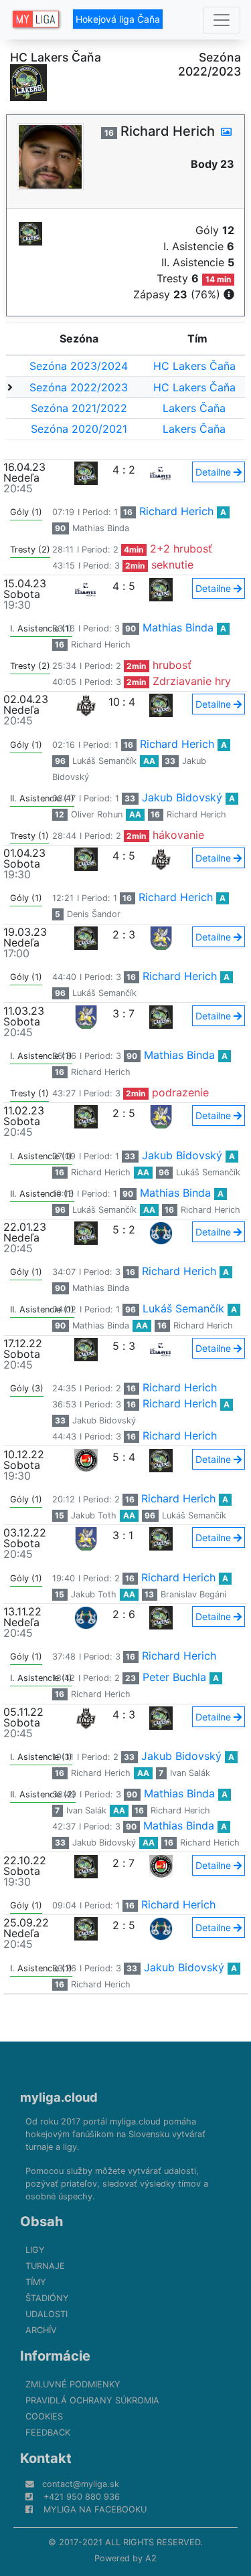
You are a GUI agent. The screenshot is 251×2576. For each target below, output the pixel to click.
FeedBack (48, 2433)
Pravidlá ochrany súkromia (92, 2400)
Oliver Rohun (97, 814)
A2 (151, 2558)
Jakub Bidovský (182, 797)
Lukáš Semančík (104, 761)
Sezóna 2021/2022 (79, 408)
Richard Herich (176, 511)
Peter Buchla (174, 1677)
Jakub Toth (94, 1515)
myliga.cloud (59, 2097)
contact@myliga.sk (81, 2484)
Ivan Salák (190, 1773)
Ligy (35, 2250)
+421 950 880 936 (82, 2497)
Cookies (44, 2416)
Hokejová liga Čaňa (118, 19)
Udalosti (47, 2314)
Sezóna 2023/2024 (79, 366)
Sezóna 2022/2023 (79, 387)
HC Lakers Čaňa (194, 366)
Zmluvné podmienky (73, 2384)
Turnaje (45, 2266)
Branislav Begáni (193, 1594)
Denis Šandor (94, 914)
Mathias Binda (101, 528)
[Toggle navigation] (222, 20)
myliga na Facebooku (95, 2509)
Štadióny (47, 2298)
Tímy (36, 2282)
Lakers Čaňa (194, 408)
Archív (41, 2330)
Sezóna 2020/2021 (79, 429)
